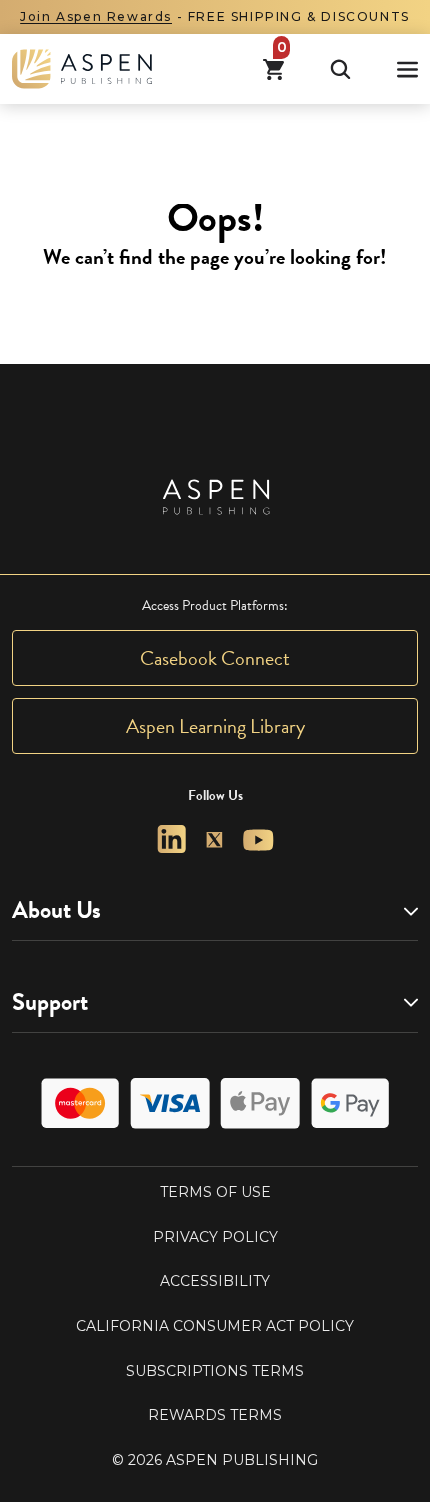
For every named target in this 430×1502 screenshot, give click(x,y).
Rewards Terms (215, 1415)
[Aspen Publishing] (82, 69)
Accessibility (215, 1281)
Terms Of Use (215, 1192)
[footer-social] (171, 839)
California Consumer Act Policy (215, 1326)
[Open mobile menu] (407, 69)
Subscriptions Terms (215, 1371)
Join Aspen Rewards (96, 16)
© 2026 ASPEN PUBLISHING (215, 1460)
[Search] (340, 69)
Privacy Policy (215, 1237)
